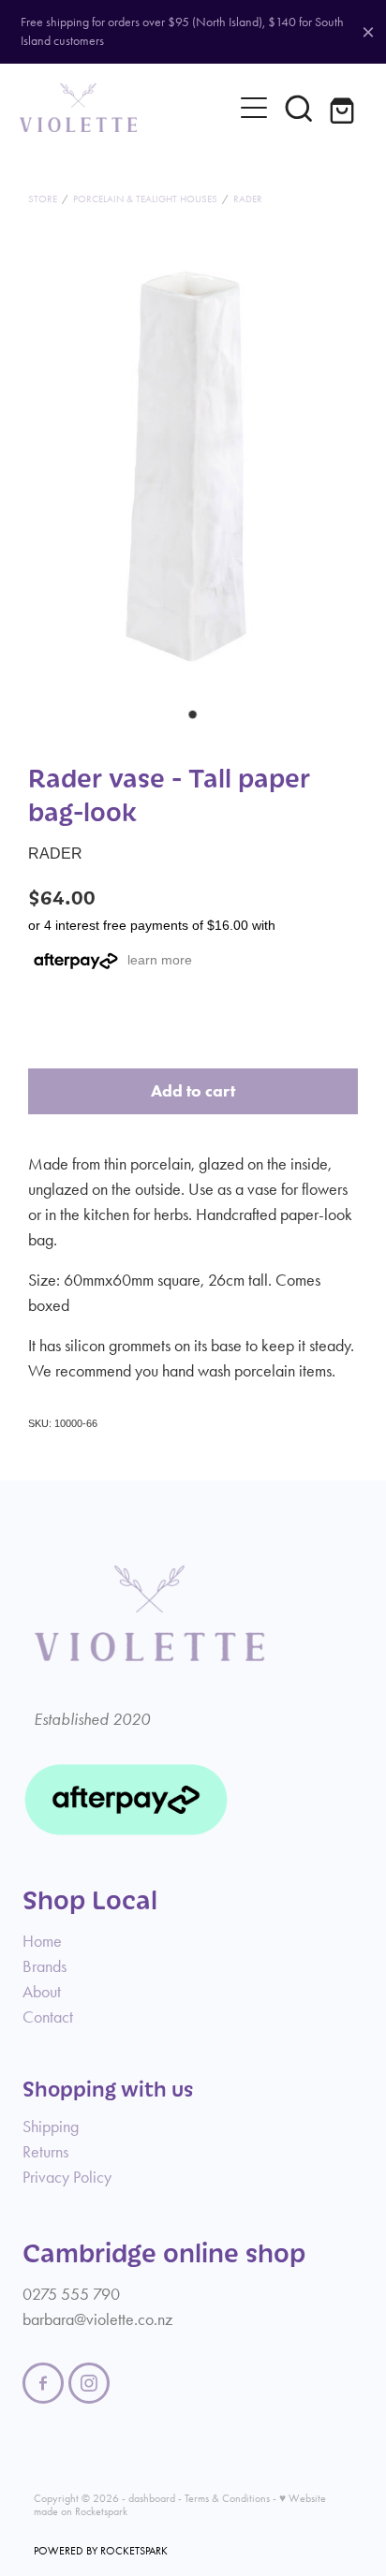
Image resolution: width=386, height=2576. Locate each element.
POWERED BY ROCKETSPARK (101, 2551)
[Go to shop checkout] (344, 108)
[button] (299, 108)
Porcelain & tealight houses (145, 199)
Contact (48, 2017)
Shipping (51, 2127)
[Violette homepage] (126, 108)
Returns (45, 2152)
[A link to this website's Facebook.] (43, 2383)
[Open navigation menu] (254, 108)
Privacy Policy (67, 2177)
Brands (45, 1966)
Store (43, 199)
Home (42, 1941)
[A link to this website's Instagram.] (89, 2383)
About (42, 1992)
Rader (248, 199)
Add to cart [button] (193, 1091)
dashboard (152, 2498)
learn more (160, 960)
